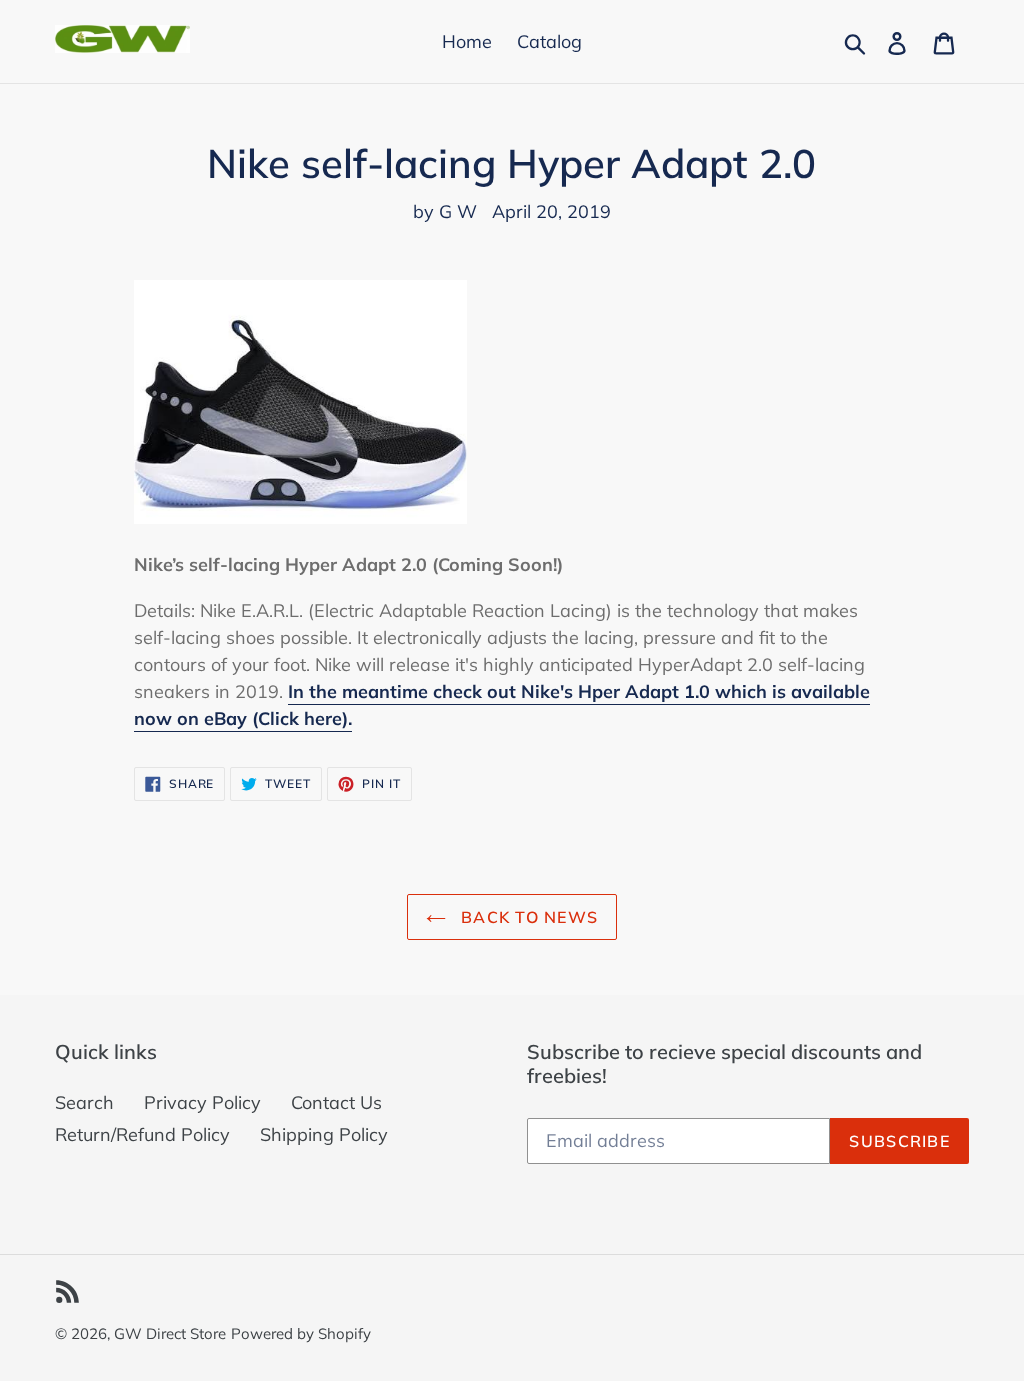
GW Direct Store (170, 1333)
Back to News (527, 917)
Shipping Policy (324, 1134)
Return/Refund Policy (142, 1134)
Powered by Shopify (301, 1333)
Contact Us (336, 1102)
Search (84, 1102)
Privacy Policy (202, 1102)
